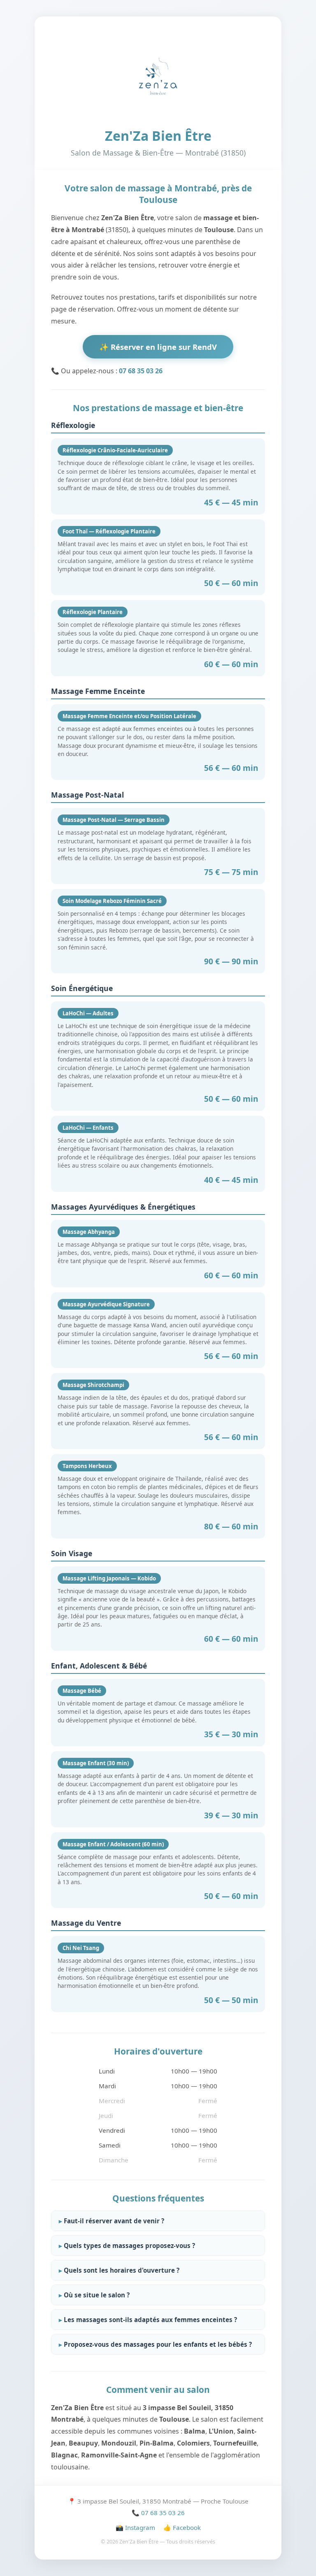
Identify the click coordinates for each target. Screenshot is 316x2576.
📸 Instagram (135, 2527)
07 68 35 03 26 (141, 371)
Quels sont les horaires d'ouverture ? (122, 2270)
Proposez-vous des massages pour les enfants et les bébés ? (158, 2344)
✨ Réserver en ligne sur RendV (158, 347)
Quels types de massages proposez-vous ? (129, 2246)
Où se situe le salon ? (97, 2295)
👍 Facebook (182, 2527)
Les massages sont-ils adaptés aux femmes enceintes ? (150, 2320)
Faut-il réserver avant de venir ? (114, 2221)
